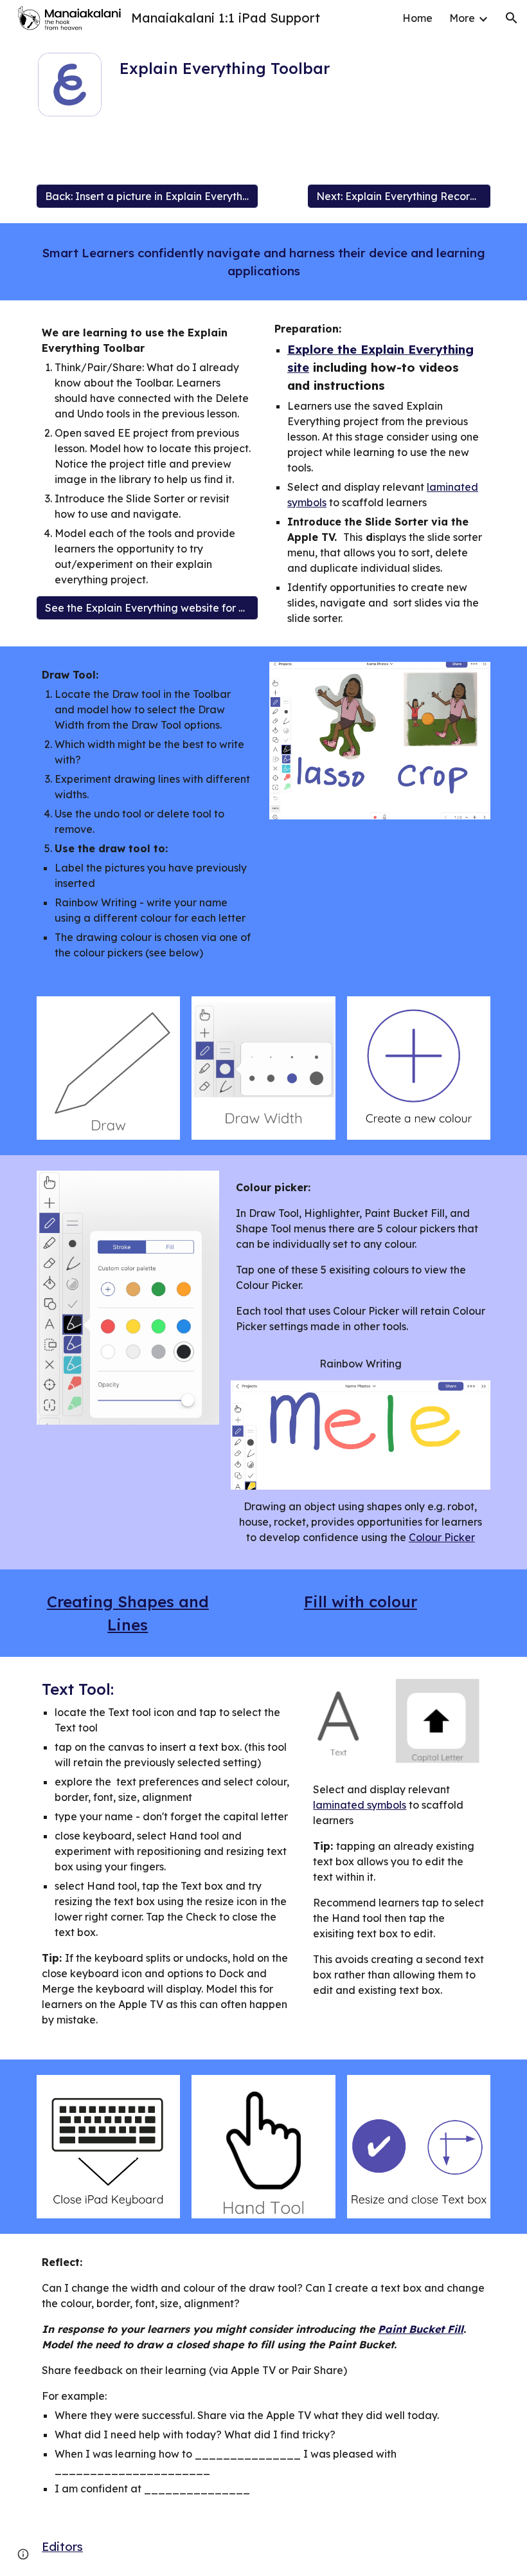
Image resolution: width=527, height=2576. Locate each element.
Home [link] (417, 18)
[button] (512, 18)
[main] (264, 68)
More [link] (462, 18)
